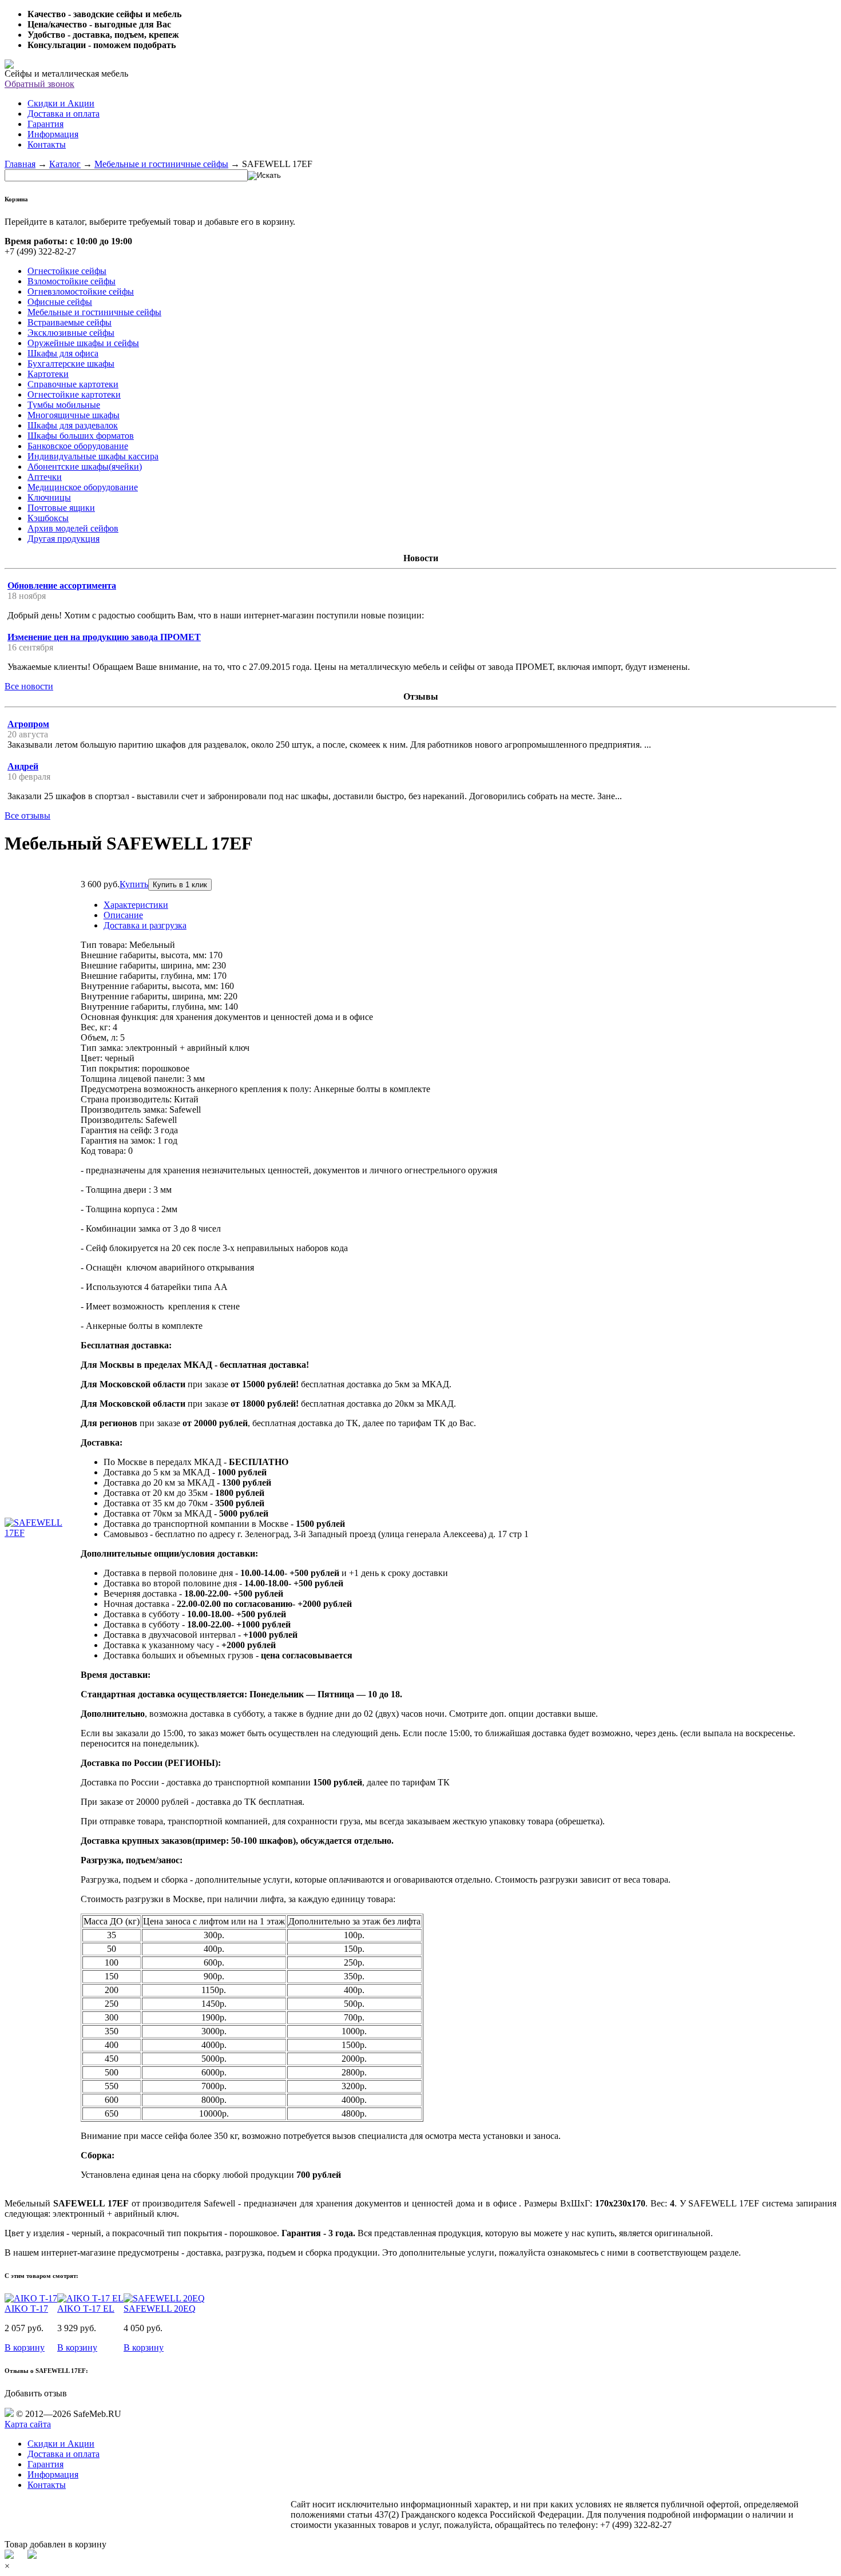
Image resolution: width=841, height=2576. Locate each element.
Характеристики (136, 905)
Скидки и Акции (61, 103)
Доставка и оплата (64, 114)
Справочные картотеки (73, 384)
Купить (134, 884)
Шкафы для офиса (63, 353)
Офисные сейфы (60, 302)
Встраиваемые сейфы (70, 322)
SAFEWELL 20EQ (160, 2309)
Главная (20, 164)
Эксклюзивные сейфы (71, 333)
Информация (53, 134)
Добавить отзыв (36, 2393)
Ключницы (49, 497)
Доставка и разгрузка (145, 925)
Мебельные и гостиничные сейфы (161, 164)
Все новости (29, 686)
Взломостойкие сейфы (72, 281)
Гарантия (45, 124)
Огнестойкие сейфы (67, 271)
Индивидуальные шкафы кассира (93, 456)
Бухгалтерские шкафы (71, 364)
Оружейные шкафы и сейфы (83, 343)
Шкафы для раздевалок (73, 425)
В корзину (25, 2347)
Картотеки (48, 374)
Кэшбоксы (48, 518)
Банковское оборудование (78, 446)
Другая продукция (64, 539)
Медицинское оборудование (83, 487)
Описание (123, 915)
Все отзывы (27, 815)
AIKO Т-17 (26, 2309)
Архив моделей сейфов (73, 528)
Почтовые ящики (61, 508)
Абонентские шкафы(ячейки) (85, 467)
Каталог (65, 164)
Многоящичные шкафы (74, 415)
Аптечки (45, 477)
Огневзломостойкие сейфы (81, 291)
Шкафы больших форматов (81, 436)
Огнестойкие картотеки (74, 394)
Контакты (47, 144)
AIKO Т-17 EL (86, 2309)
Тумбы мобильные (64, 405)
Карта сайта (28, 2424)
